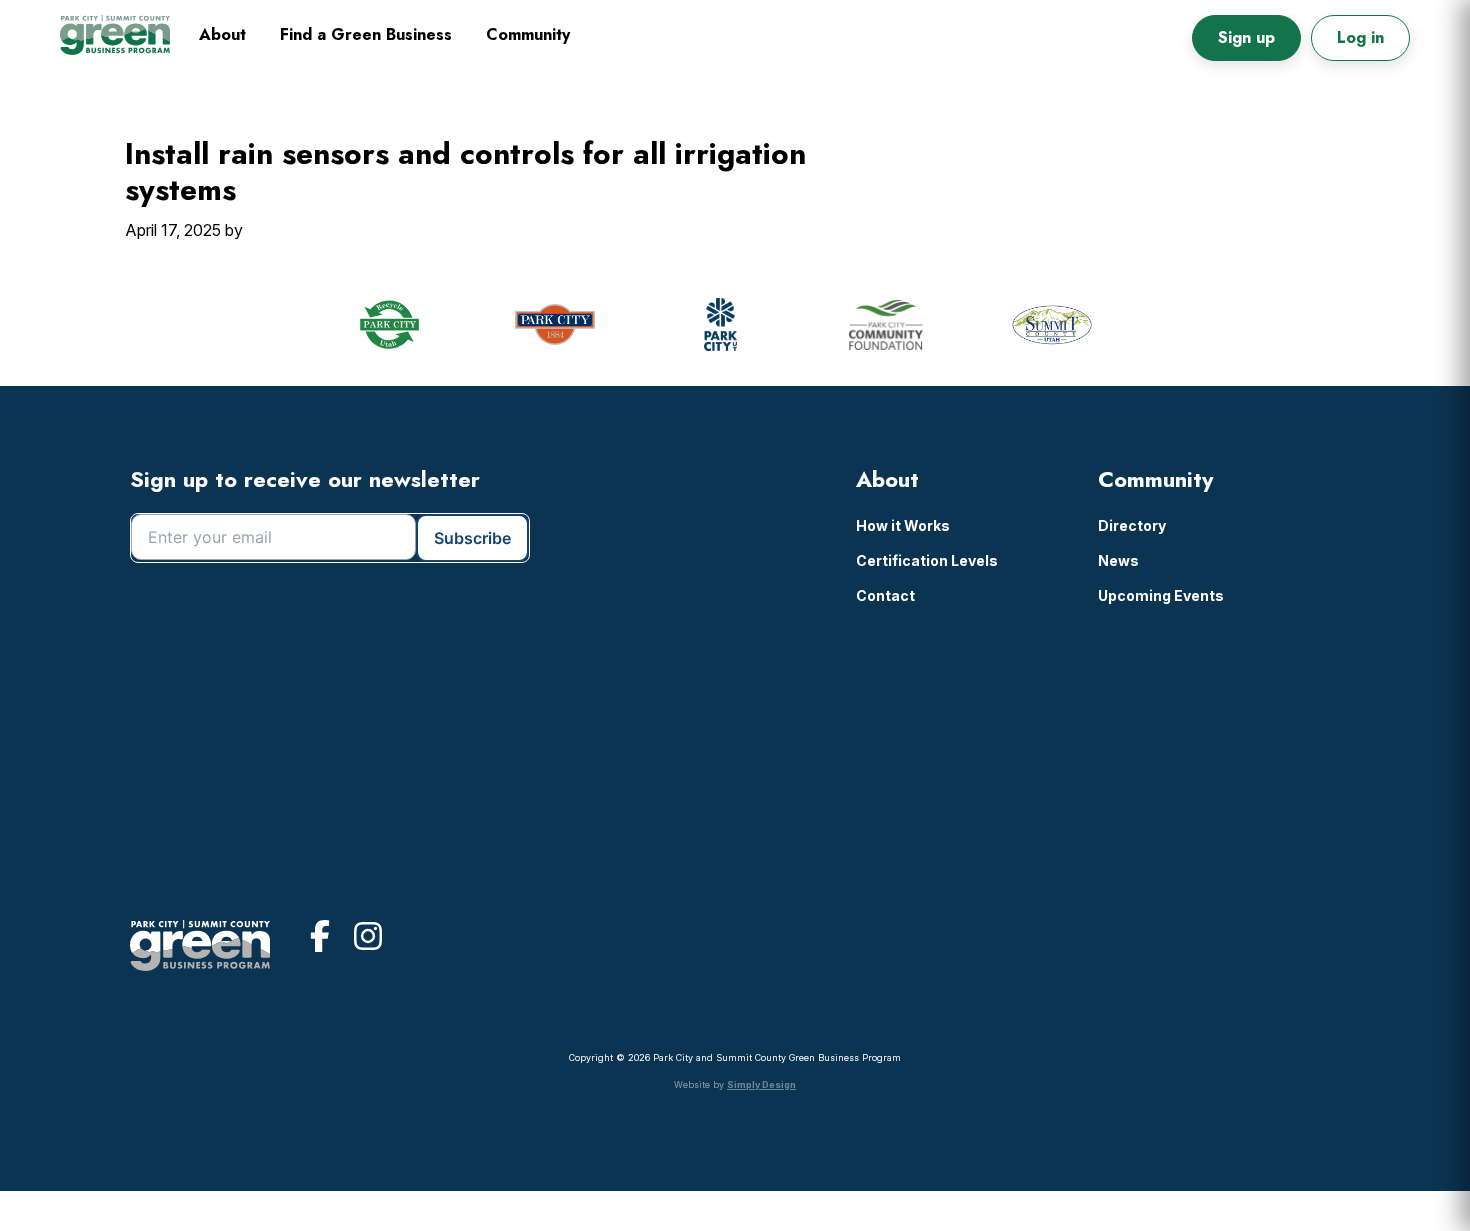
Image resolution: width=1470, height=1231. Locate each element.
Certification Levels (927, 560)
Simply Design (761, 1084)
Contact (885, 595)
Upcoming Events (1161, 595)
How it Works (903, 525)
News (1118, 560)
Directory (1132, 525)
